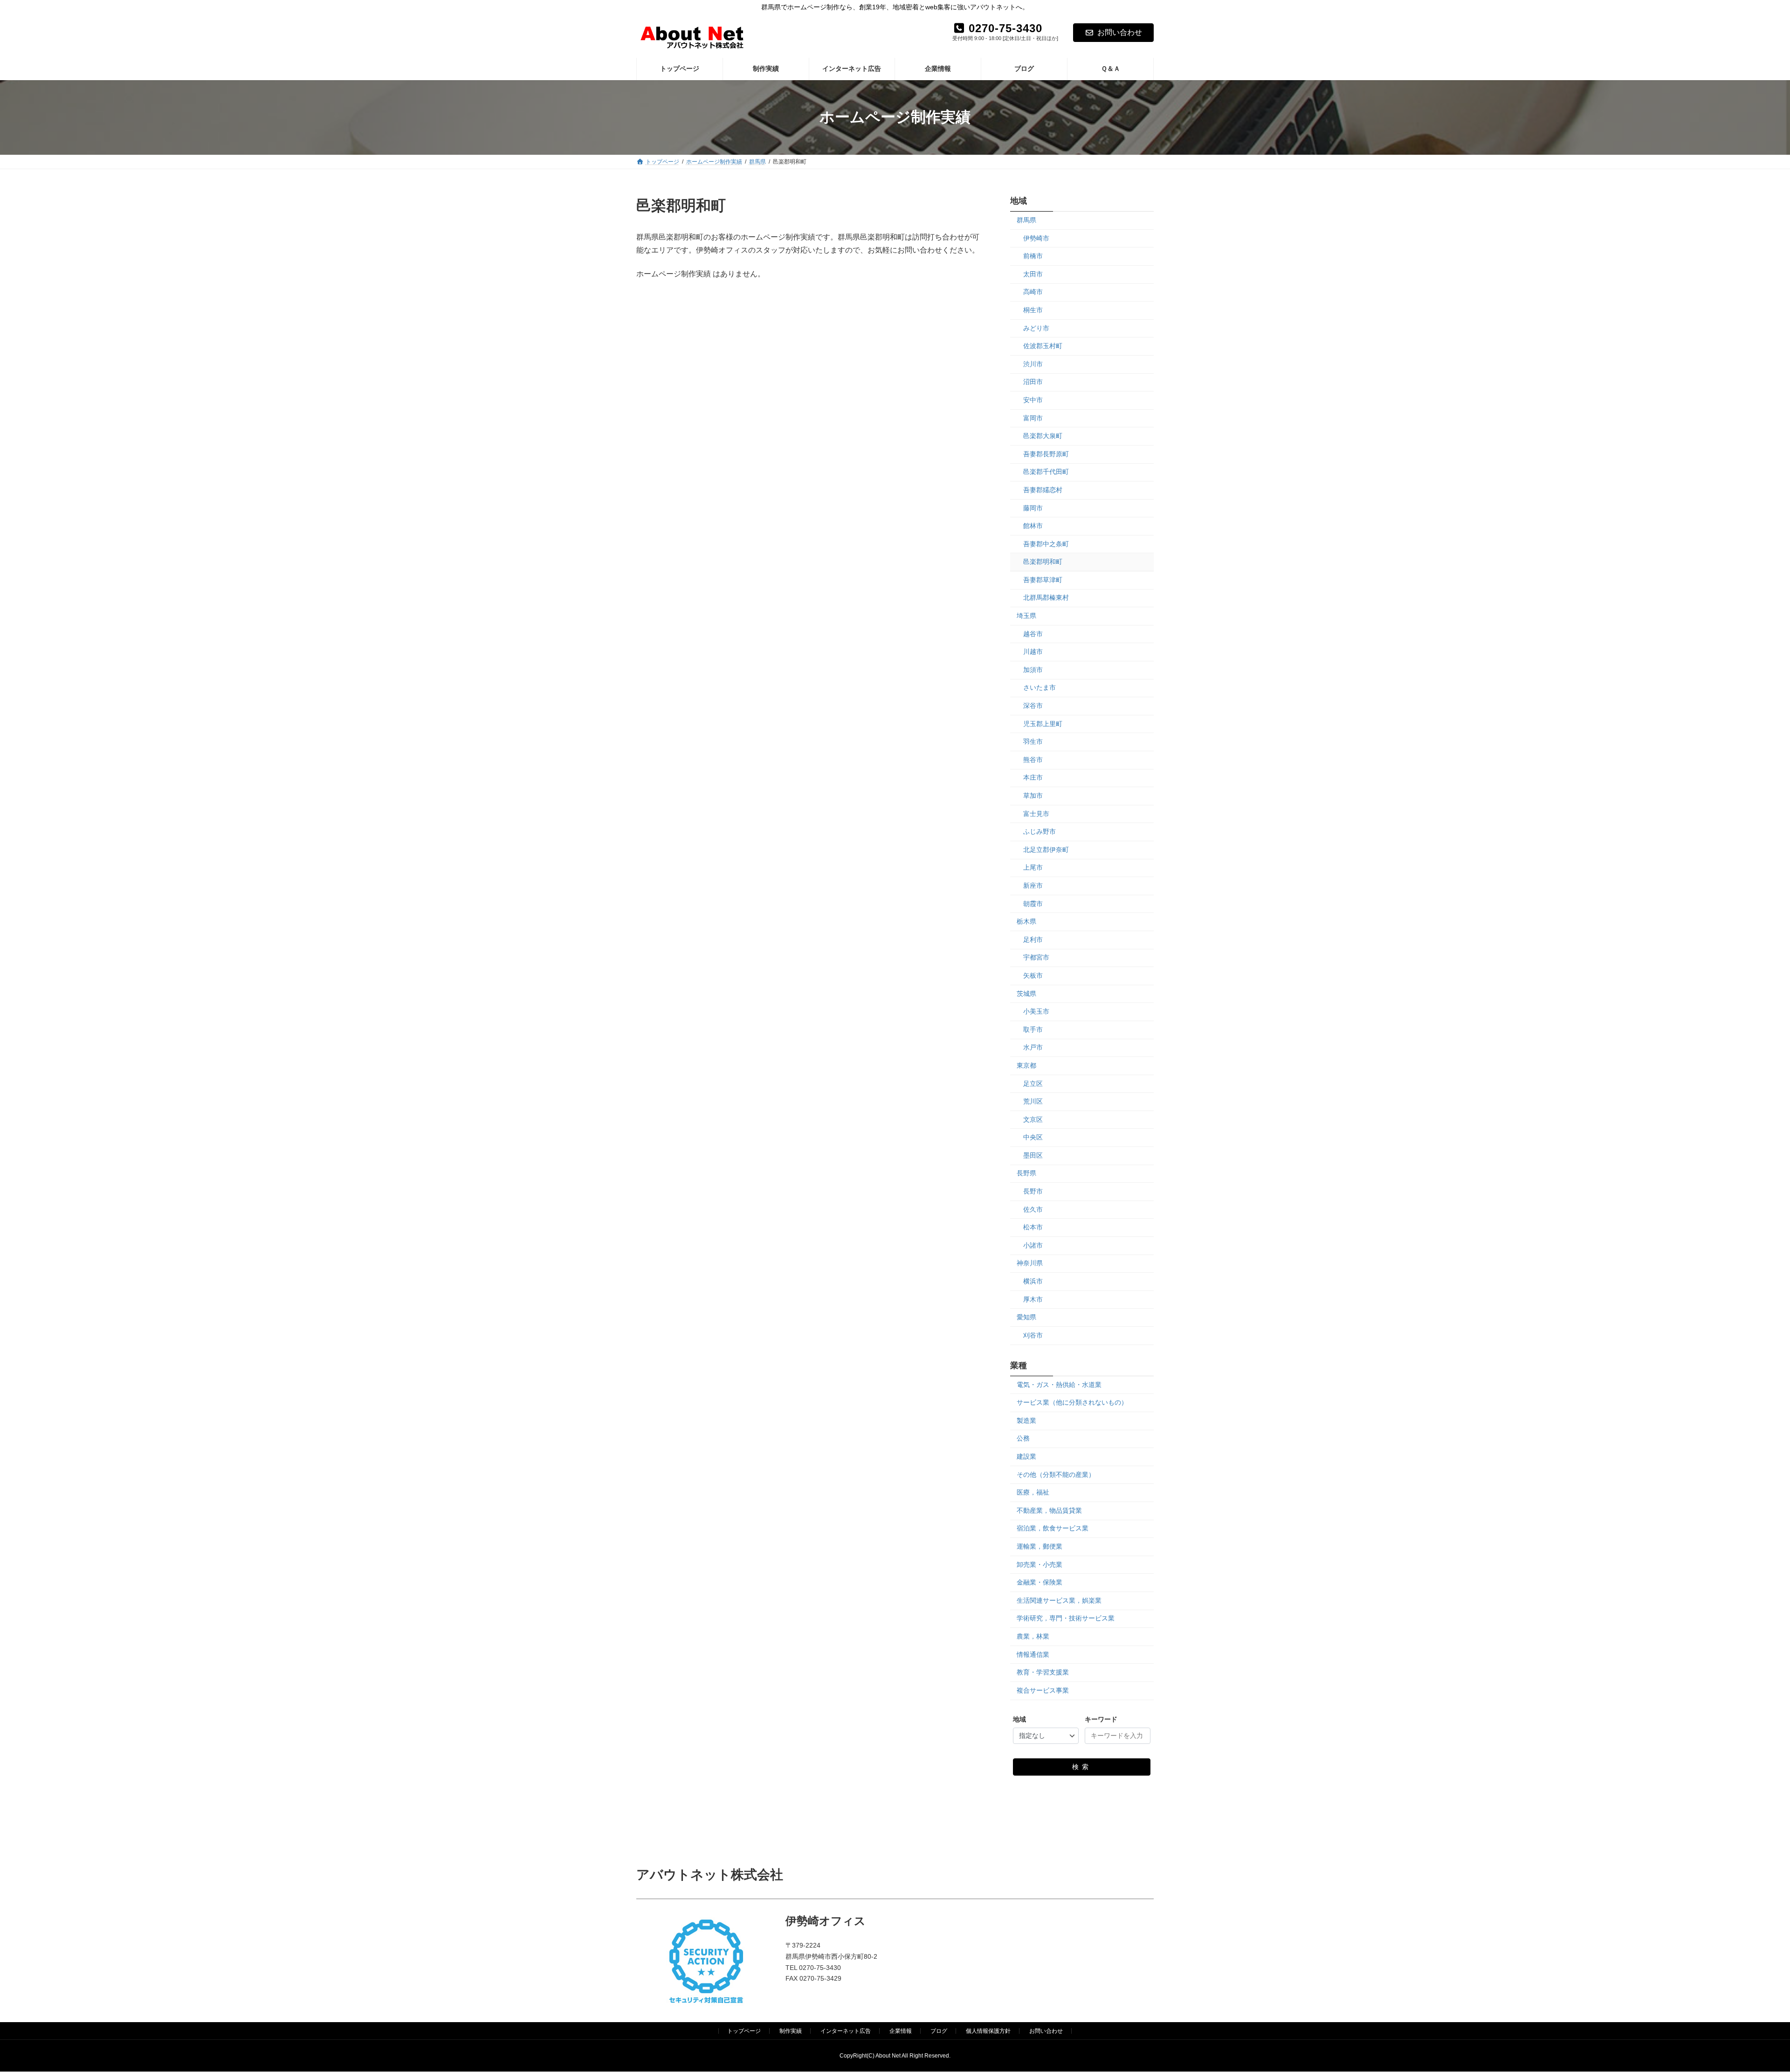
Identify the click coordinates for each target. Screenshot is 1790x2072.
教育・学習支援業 (1043, 1672)
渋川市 (1033, 364)
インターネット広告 (846, 2031)
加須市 (1033, 669)
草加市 (1033, 796)
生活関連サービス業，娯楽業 (1059, 1600)
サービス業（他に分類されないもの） (1072, 1402)
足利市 (1033, 939)
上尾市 (1033, 867)
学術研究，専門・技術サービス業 (1066, 1618)
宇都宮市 (1036, 957)
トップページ (744, 2031)
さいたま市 (1040, 687)
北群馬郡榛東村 (1046, 597)
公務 (1023, 1438)
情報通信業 (1033, 1654)
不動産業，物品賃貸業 (1049, 1510)
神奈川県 (1030, 1263)
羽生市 (1033, 741)
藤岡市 (1033, 508)
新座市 (1033, 885)
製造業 (1026, 1420)
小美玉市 (1036, 1011)
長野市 (1033, 1191)
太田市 (1033, 274)
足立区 (1033, 1083)
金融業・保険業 (1040, 1582)
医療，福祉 (1033, 1492)
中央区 (1033, 1137)
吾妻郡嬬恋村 (1043, 489)
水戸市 (1033, 1047)
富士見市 (1036, 813)
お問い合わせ (1120, 32)
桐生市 (1033, 310)
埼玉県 (1026, 616)
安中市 (1033, 400)
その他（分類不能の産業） (1056, 1474)
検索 (1082, 1766)
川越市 (1033, 652)
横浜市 (1033, 1281)
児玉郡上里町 (1043, 723)
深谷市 (1033, 706)
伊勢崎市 (1036, 238)
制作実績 (791, 2031)
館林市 (1033, 526)
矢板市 (1033, 975)
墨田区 (1033, 1155)
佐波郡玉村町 (1043, 346)
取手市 (1033, 1029)
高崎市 (1033, 292)
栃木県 (1026, 921)
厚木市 (1033, 1299)
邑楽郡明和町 (1043, 562)
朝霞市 (1033, 903)
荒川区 (1033, 1101)
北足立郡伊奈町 (1046, 849)
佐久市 (1033, 1209)
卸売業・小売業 (1040, 1564)
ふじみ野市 (1040, 831)
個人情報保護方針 (988, 2031)
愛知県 (1026, 1317)
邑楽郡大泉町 (1043, 436)
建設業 (1026, 1456)
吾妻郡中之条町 (1046, 543)
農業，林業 (1033, 1636)
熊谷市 (1033, 759)
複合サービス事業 (1043, 1690)
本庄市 (1033, 777)
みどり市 (1036, 328)
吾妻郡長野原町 (1046, 453)
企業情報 (901, 2031)
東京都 (1026, 1065)
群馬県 (1026, 220)
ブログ (939, 2031)
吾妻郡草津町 (1043, 579)
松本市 (1033, 1227)
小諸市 (1033, 1245)
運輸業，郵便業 (1040, 1546)
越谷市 (1033, 633)
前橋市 (1033, 256)
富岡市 (1033, 418)
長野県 (1026, 1173)
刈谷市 (1033, 1335)
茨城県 (1026, 993)
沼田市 (1033, 382)
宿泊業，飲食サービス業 (1053, 1528)
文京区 (1033, 1119)
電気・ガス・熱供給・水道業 (1059, 1384)
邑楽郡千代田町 (1046, 472)
